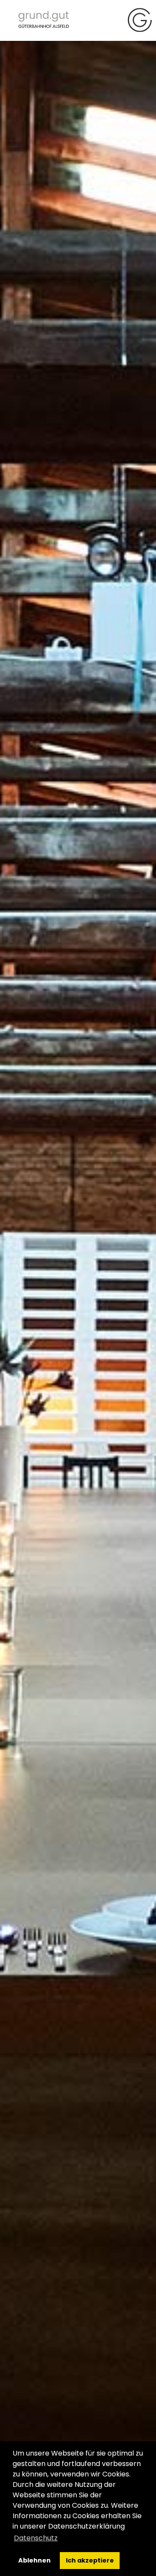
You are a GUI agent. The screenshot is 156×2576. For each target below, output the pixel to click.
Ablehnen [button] (34, 2560)
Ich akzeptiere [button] (90, 2560)
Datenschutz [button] (36, 2538)
